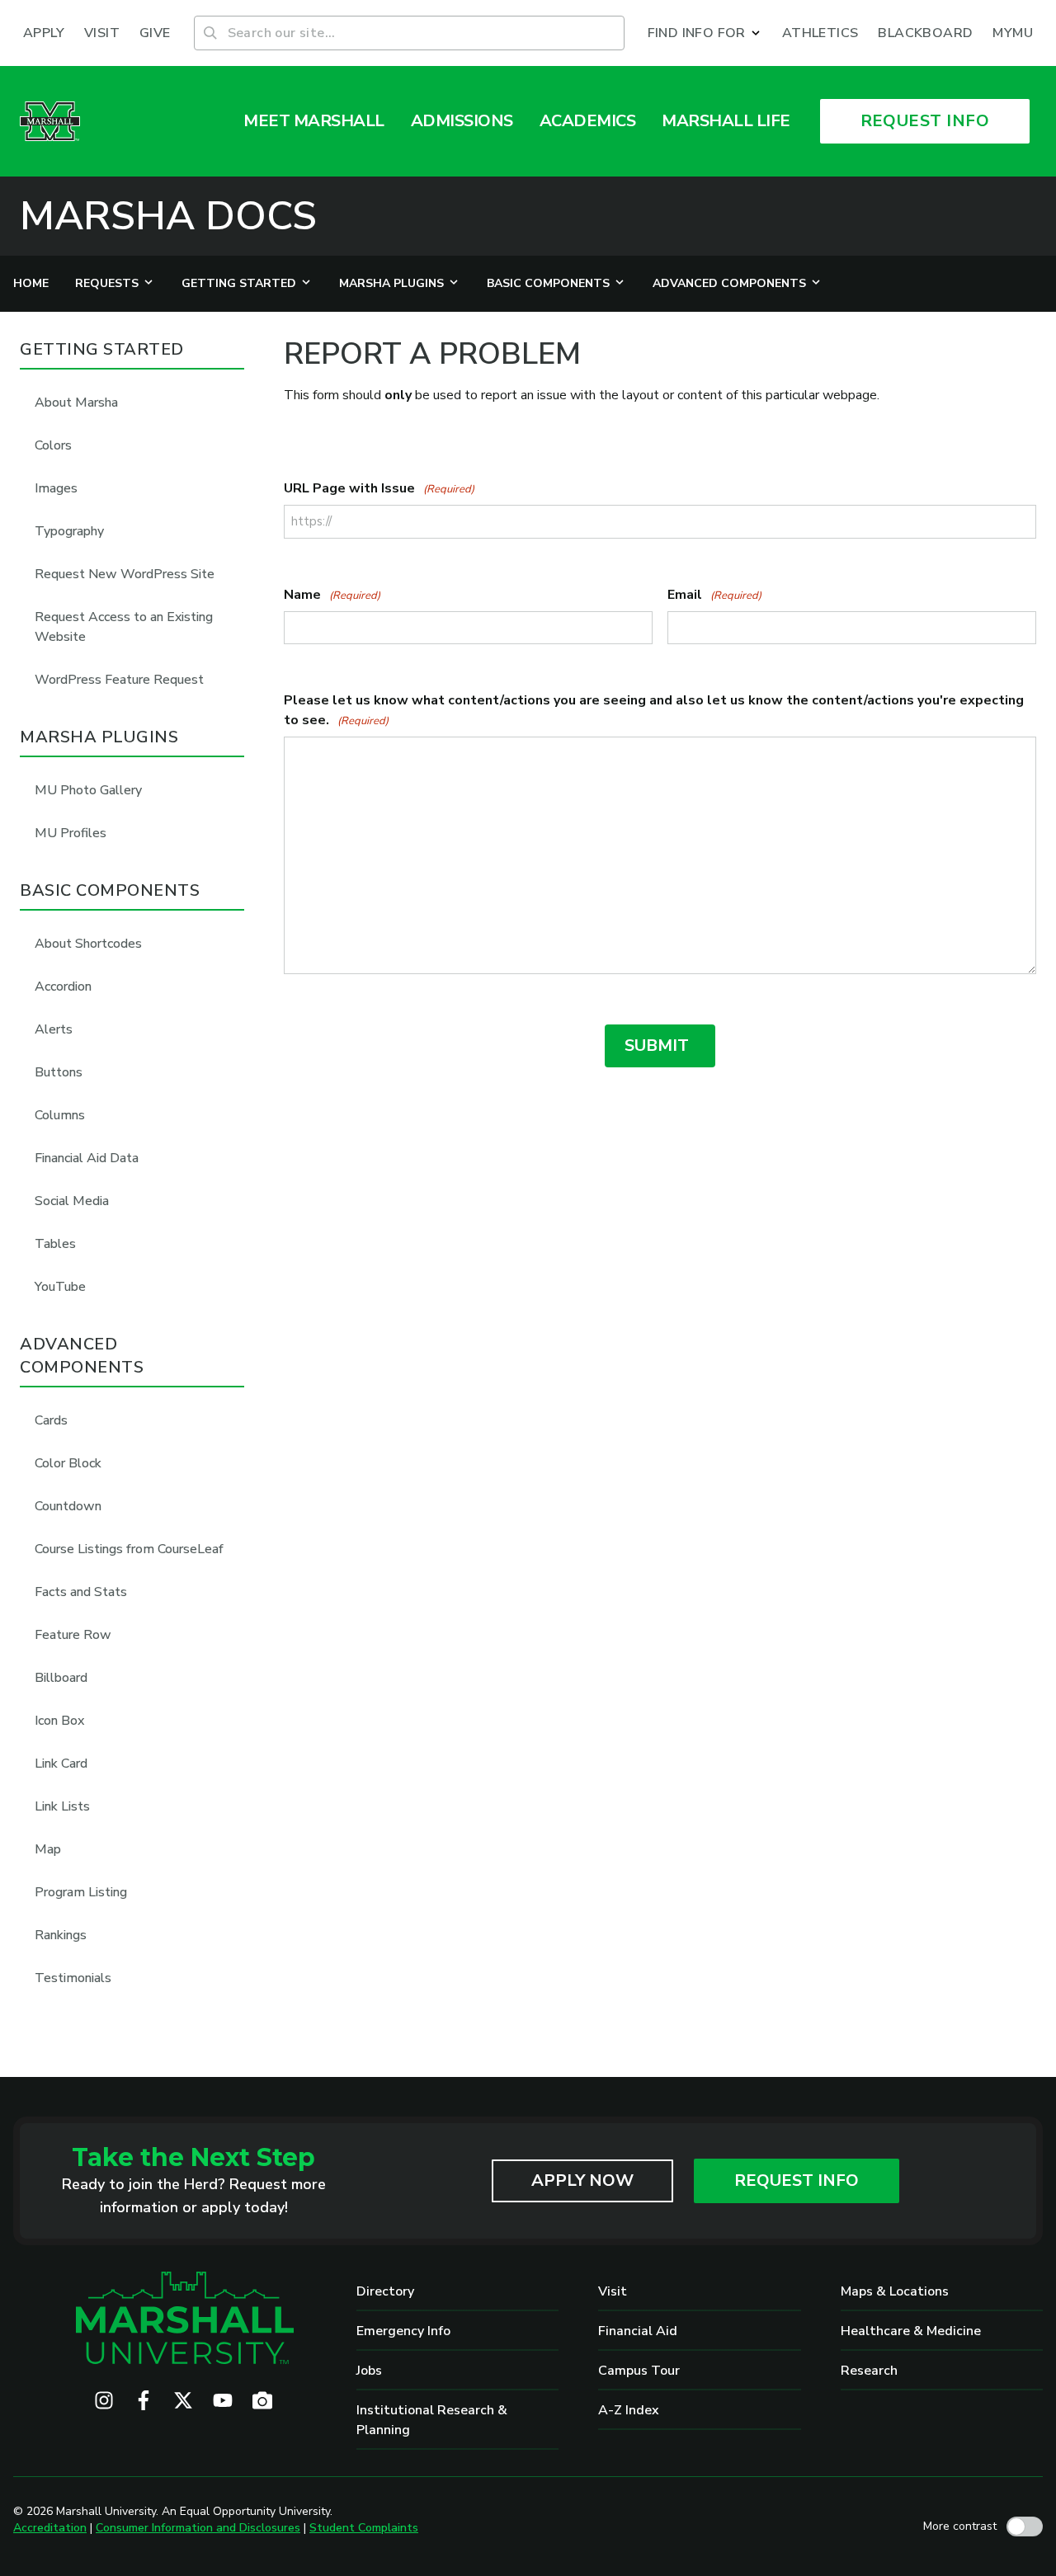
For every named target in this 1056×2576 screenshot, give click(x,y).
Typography (69, 531)
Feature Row (73, 1635)
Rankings (61, 1935)
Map (48, 1849)
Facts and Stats (81, 1592)
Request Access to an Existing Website (124, 627)
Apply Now (582, 2180)
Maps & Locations (895, 2291)
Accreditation (50, 2528)
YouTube (60, 1287)
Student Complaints (364, 2528)
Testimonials (73, 1978)
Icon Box (59, 1721)
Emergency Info (403, 2331)
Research (869, 2371)
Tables (55, 1244)
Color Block (68, 1463)
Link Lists (62, 1806)
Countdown (68, 1506)
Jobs (369, 2371)
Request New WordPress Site (125, 574)
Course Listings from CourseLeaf (129, 1549)
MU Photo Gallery (88, 790)
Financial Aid (638, 2331)
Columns (60, 1115)
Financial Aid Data (87, 1158)
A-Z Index (629, 2410)
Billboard (61, 1678)
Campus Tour (639, 2371)
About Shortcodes (88, 944)
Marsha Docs (168, 216)
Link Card (61, 1764)
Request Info (797, 2180)
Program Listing (81, 1892)
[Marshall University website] (50, 121)
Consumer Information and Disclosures (198, 2528)
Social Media (72, 1201)
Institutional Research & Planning (432, 2420)
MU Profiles (71, 833)
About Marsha (76, 403)
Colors (53, 445)
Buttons (59, 1072)
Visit (613, 2291)
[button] (705, 33)
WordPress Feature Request (119, 680)
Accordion (63, 987)
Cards (51, 1420)
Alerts (54, 1029)
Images (56, 488)
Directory (385, 2291)
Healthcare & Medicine (911, 2331)
